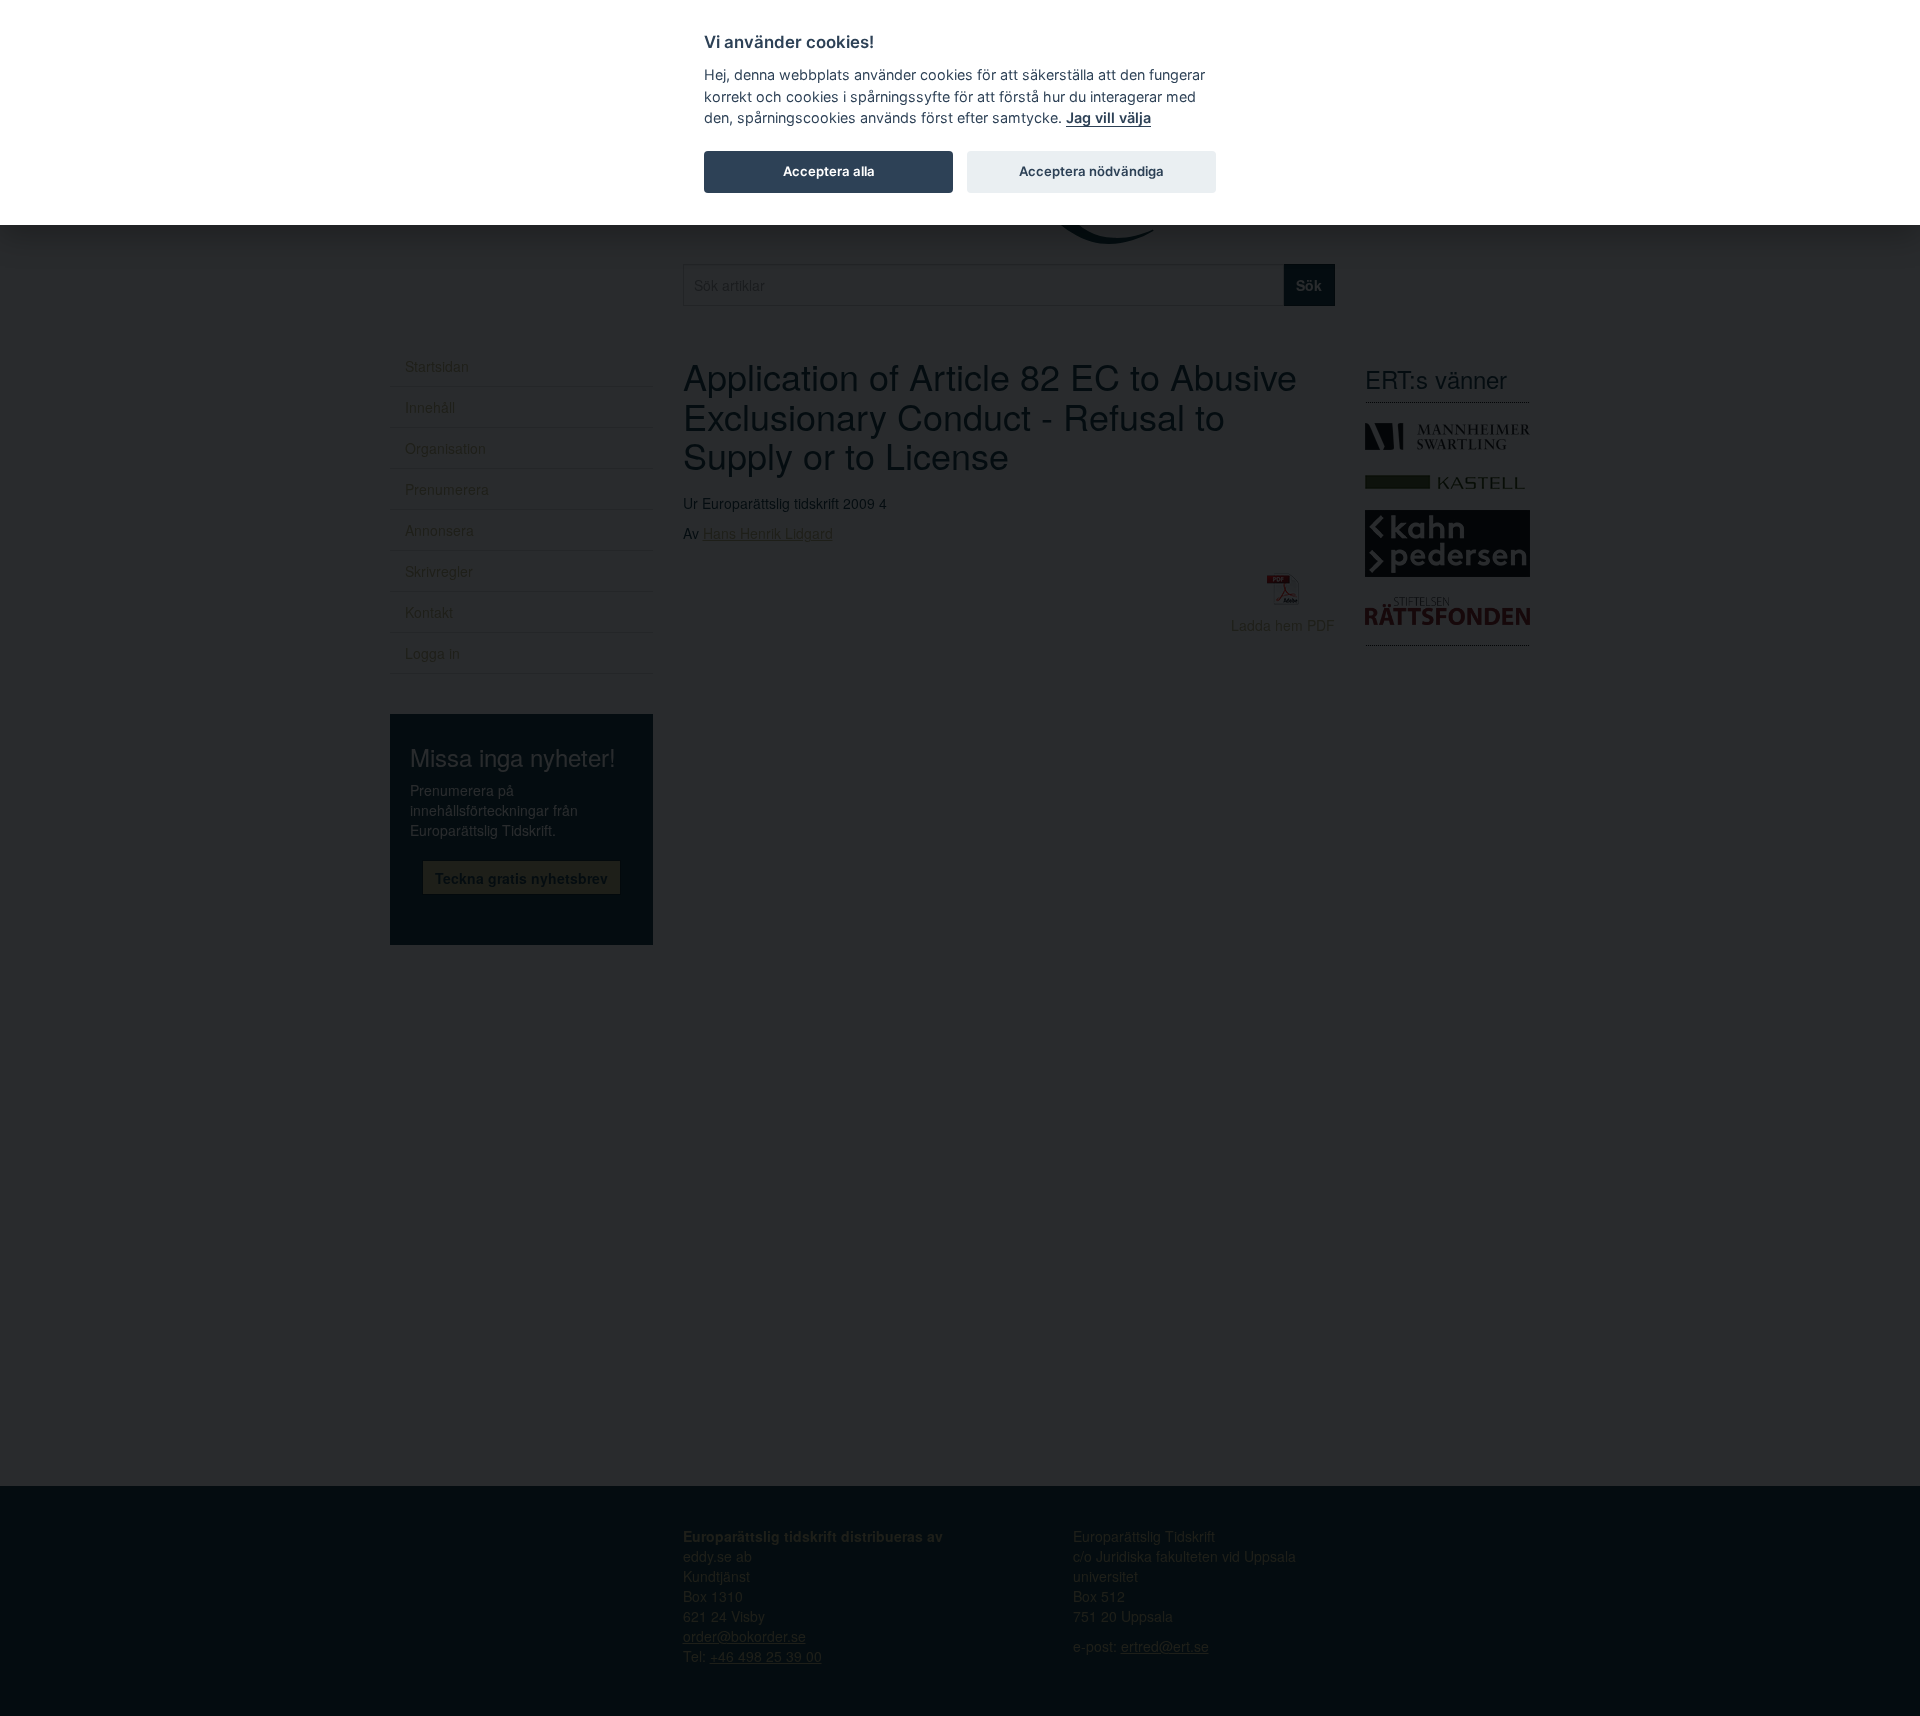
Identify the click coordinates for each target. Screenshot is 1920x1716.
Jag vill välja (1108, 117)
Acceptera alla (829, 171)
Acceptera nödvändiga (1091, 171)
